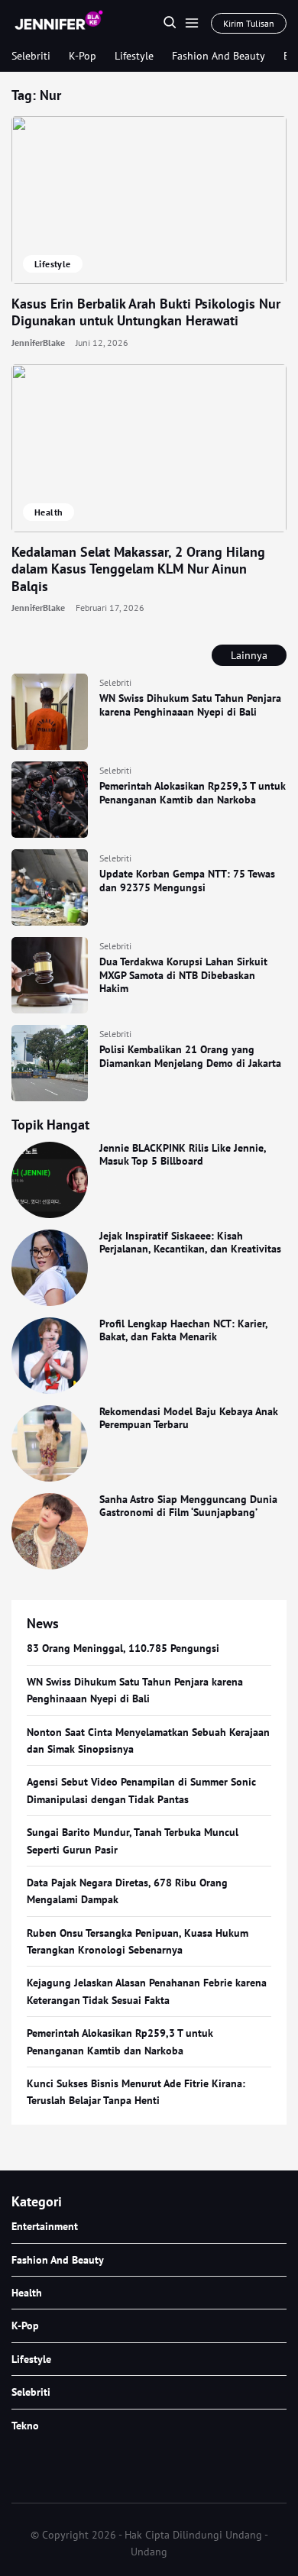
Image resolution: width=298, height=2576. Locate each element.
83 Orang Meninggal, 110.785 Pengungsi (123, 1648)
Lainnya (249, 655)
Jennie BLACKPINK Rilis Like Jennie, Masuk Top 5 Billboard (183, 1155)
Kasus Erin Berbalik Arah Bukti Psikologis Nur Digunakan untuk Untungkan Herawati (146, 312)
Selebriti (31, 56)
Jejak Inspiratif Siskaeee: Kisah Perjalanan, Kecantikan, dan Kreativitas (190, 1243)
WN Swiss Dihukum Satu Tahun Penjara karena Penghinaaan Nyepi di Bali (190, 705)
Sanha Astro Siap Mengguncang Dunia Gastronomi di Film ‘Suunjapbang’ (188, 1506)
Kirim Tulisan (249, 23)
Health (49, 512)
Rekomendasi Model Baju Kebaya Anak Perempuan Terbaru (189, 1418)
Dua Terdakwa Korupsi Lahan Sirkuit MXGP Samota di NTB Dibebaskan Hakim (183, 975)
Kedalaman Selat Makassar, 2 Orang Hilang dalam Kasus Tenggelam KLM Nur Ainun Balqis (138, 569)
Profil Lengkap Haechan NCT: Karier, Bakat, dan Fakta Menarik (183, 1330)
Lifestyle (134, 56)
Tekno (25, 2426)
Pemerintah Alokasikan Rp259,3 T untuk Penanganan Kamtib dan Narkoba (193, 793)
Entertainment (45, 2226)
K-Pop (83, 56)
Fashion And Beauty (219, 56)
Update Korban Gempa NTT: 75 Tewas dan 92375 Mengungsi (187, 881)
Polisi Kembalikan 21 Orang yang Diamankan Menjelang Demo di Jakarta (190, 1056)
